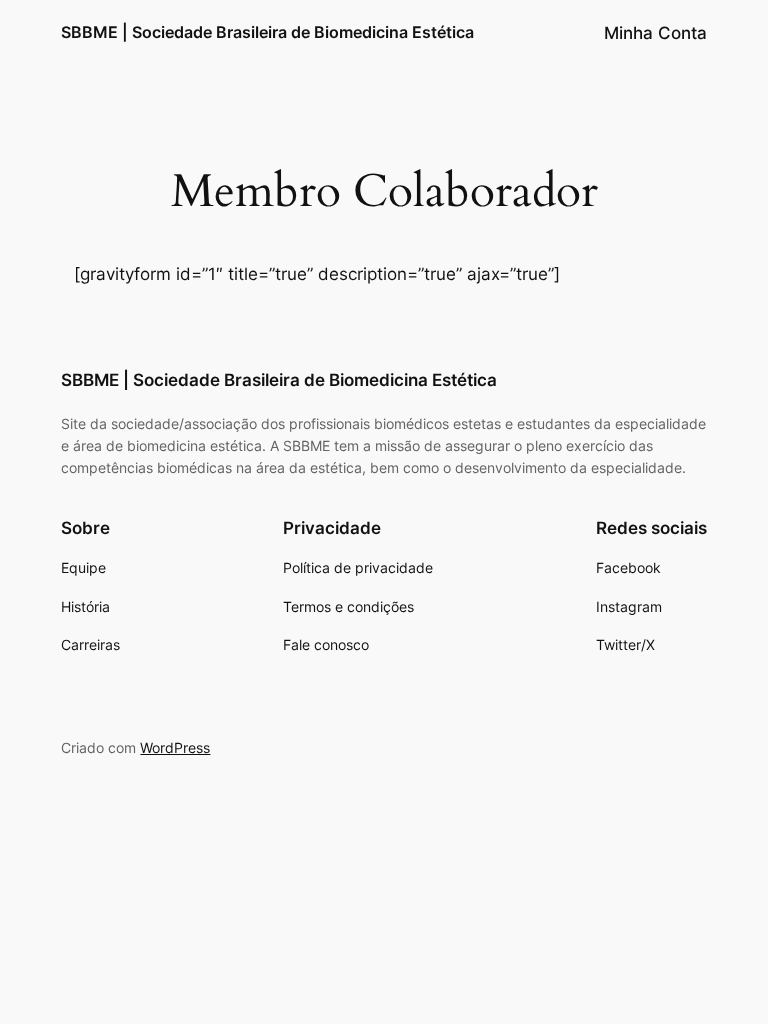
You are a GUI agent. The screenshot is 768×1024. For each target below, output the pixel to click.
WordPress (175, 747)
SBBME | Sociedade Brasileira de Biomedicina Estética (267, 32)
